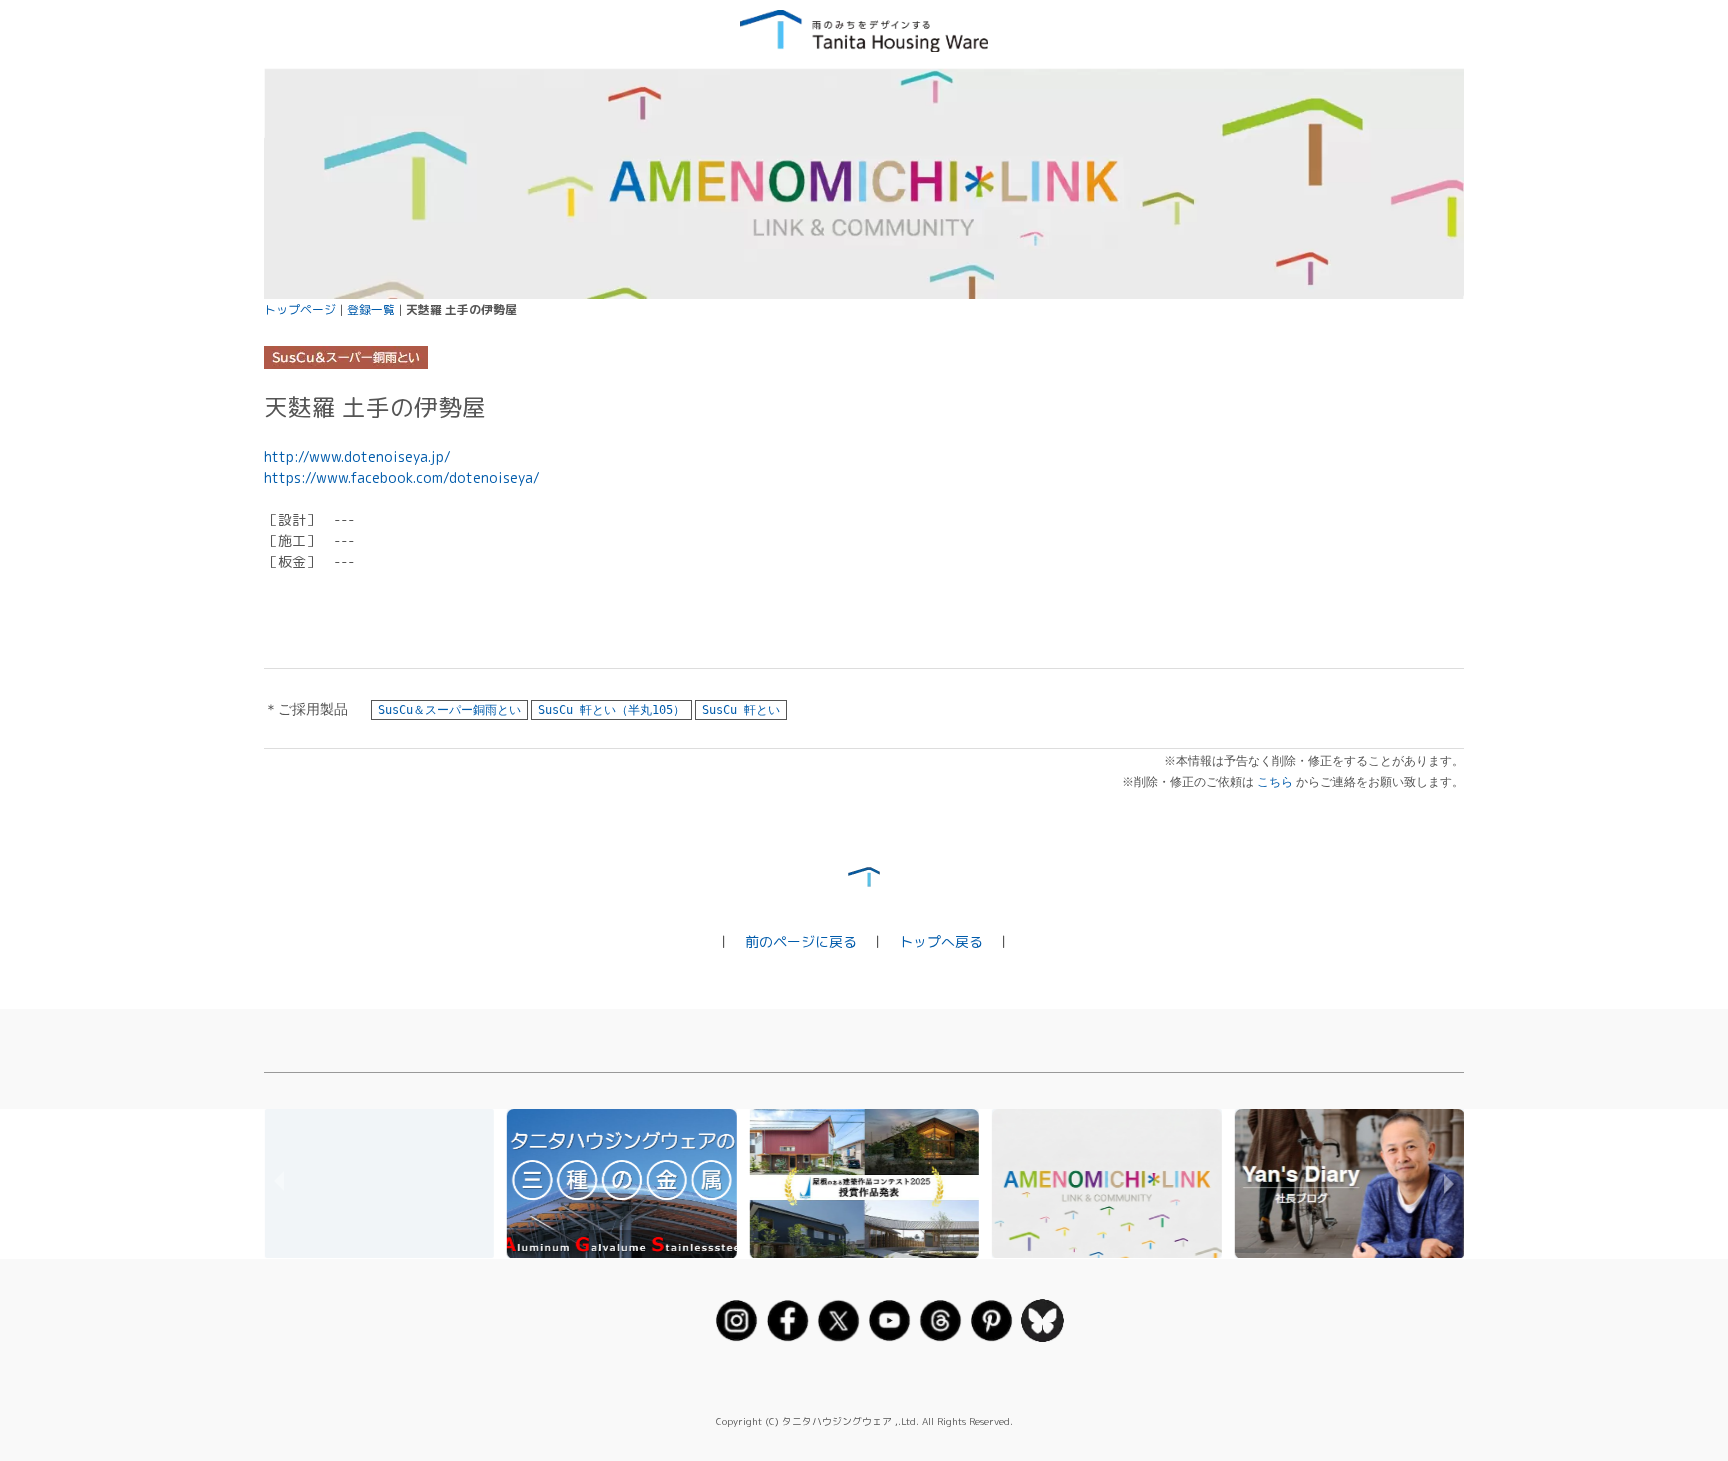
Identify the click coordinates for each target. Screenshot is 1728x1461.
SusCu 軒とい (741, 710)
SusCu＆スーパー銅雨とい (449, 710)
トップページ (300, 309)
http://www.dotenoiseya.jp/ (357, 456)
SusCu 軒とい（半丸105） (611, 710)
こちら (1275, 782)
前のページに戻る (801, 941)
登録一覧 (371, 309)
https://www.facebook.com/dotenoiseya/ (402, 477)
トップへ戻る (941, 941)
